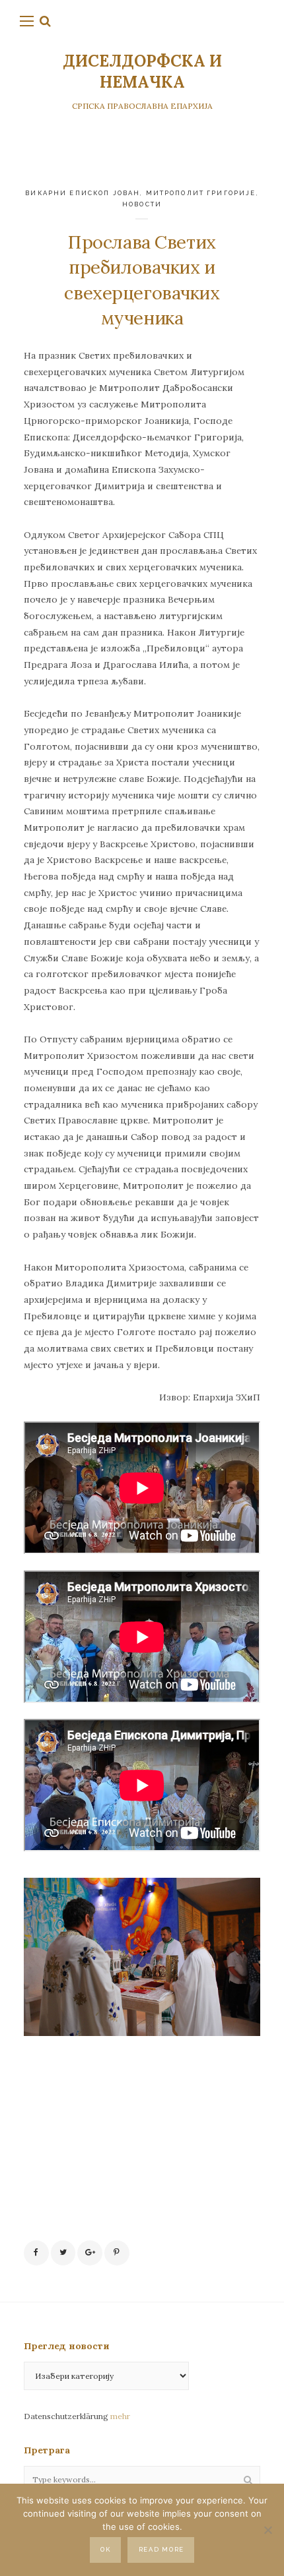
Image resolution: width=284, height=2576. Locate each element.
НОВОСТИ (142, 204)
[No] (267, 2530)
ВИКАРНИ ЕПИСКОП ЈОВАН (83, 193)
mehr (120, 2416)
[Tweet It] (63, 2253)
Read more (161, 2549)
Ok (105, 2549)
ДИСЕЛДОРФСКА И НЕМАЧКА (142, 72)
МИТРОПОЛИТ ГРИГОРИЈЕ (201, 193)
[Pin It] (117, 2253)
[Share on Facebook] (36, 2253)
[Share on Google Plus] (90, 2253)
